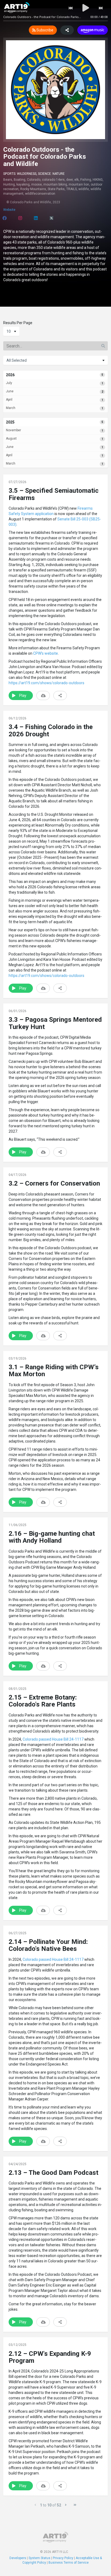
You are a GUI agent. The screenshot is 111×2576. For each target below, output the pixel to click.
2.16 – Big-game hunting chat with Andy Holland (52, 1537)
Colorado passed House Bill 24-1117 (53, 1739)
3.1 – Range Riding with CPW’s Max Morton (54, 1371)
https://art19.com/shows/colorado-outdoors (46, 683)
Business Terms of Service (69, 2563)
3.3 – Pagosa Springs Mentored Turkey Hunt (55, 1023)
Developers (18, 2558)
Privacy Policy (63, 2558)
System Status (39, 2558)
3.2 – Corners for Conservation (54, 1183)
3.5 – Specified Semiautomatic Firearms (54, 494)
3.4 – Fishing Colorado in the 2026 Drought (51, 730)
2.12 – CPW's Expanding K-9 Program (50, 2357)
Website (9, 210)
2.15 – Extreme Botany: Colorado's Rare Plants (43, 1701)
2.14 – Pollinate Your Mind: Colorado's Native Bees (48, 1945)
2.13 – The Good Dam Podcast (53, 2173)
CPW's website (45, 653)
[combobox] (11, 331)
